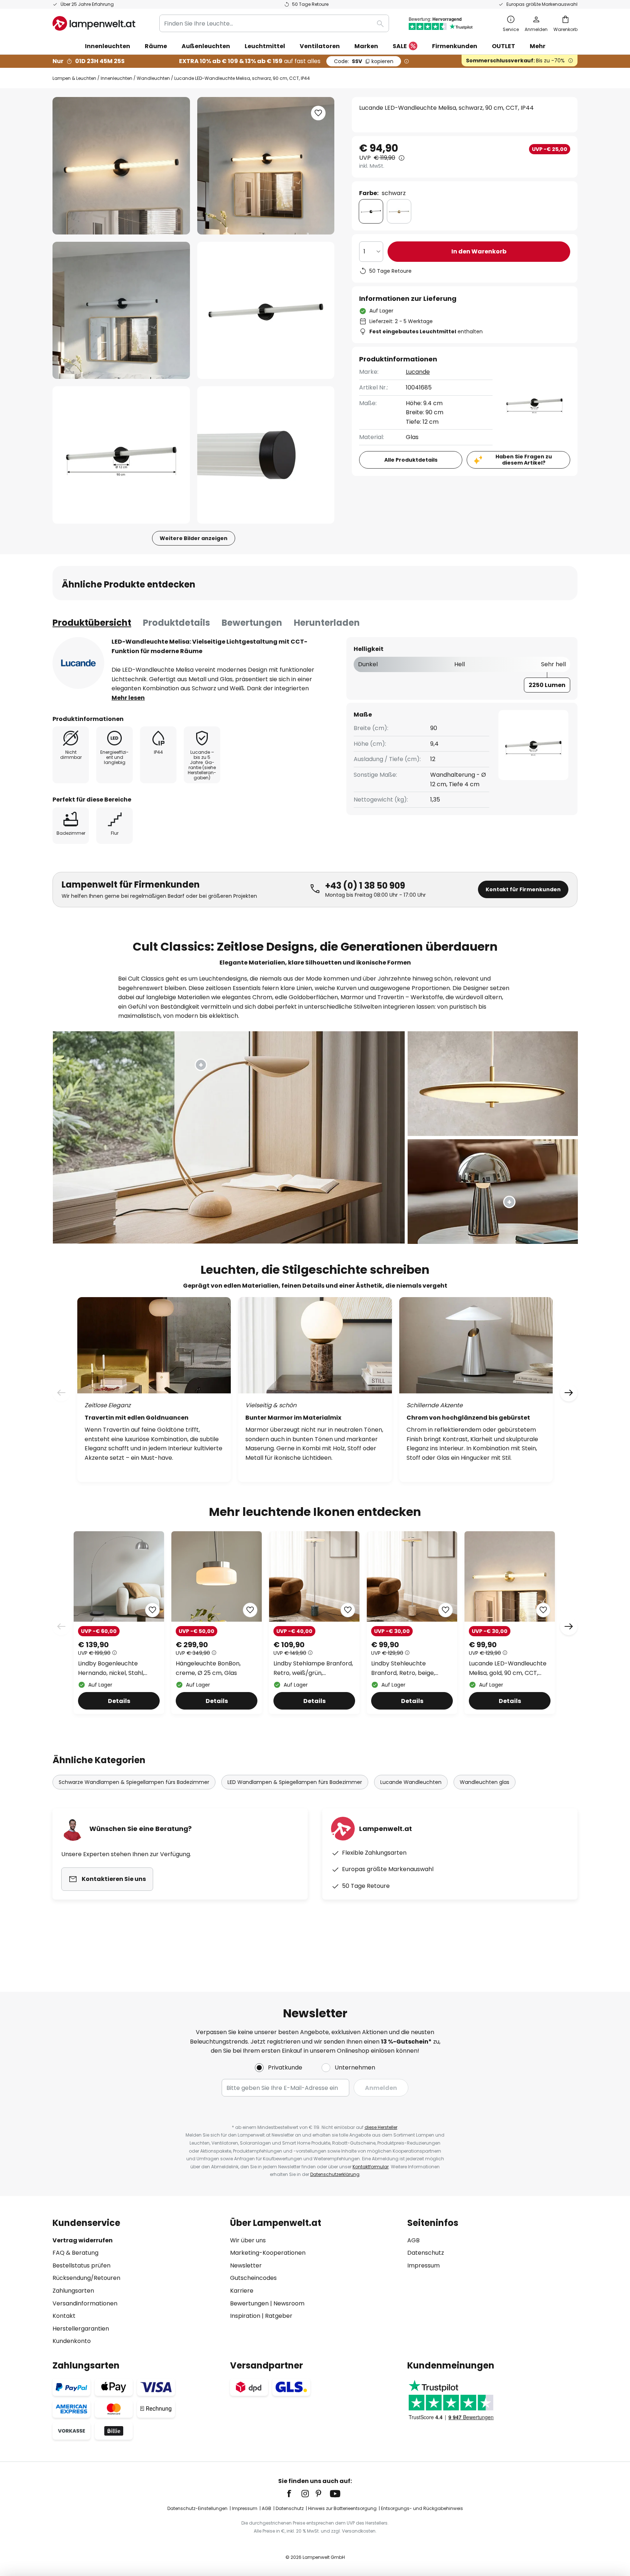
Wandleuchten (153, 78)
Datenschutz (426, 2253)
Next (569, 1626)
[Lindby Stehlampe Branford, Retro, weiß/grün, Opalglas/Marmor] (314, 1623)
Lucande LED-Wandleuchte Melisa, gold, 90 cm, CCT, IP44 (508, 1668)
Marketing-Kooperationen (268, 2253)
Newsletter (246, 2265)
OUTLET (503, 46)
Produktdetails (176, 623)
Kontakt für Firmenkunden (523, 889)
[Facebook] (294, 2494)
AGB (413, 2240)
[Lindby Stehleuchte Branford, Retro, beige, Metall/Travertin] (412, 1623)
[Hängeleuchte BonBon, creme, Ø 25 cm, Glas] (217, 1623)
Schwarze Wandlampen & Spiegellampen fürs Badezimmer (134, 1782)
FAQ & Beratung (75, 2253)
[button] (121, 311)
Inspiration (245, 2316)
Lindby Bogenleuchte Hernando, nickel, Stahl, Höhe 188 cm (111, 1668)
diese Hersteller (381, 2127)
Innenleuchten (116, 78)
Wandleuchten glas (485, 1782)
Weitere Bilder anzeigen (194, 538)
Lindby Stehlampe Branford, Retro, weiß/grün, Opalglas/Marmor (313, 1668)
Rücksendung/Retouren (86, 2278)
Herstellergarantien (81, 2329)
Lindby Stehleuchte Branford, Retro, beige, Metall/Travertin (403, 1668)
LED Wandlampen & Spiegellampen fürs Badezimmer (295, 1782)
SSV (364, 61)
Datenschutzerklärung (335, 2174)
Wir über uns (248, 2240)
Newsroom (289, 2303)
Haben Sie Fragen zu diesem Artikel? (524, 460)
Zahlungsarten (73, 2291)
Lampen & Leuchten (74, 78)
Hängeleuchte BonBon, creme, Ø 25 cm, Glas (208, 1668)
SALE (400, 46)
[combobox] (274, 23)
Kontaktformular (371, 2167)
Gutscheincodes (253, 2278)
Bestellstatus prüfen (81, 2265)
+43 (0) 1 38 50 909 (365, 886)
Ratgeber (279, 2316)
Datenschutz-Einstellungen (197, 2508)
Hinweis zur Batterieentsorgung (342, 2508)
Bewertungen (252, 623)
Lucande (418, 372)
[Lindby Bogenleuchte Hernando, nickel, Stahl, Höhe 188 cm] (119, 1623)
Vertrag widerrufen (83, 2240)
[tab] (92, 623)
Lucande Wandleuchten (411, 1782)
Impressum (423, 2265)
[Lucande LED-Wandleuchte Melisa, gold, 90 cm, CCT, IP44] (510, 1623)
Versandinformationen (85, 2303)
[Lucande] (78, 663)
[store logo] (94, 23)
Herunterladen (327, 623)
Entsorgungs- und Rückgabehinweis (422, 2508)
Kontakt (64, 2316)
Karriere (242, 2291)
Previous (61, 1626)
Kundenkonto (72, 2341)
